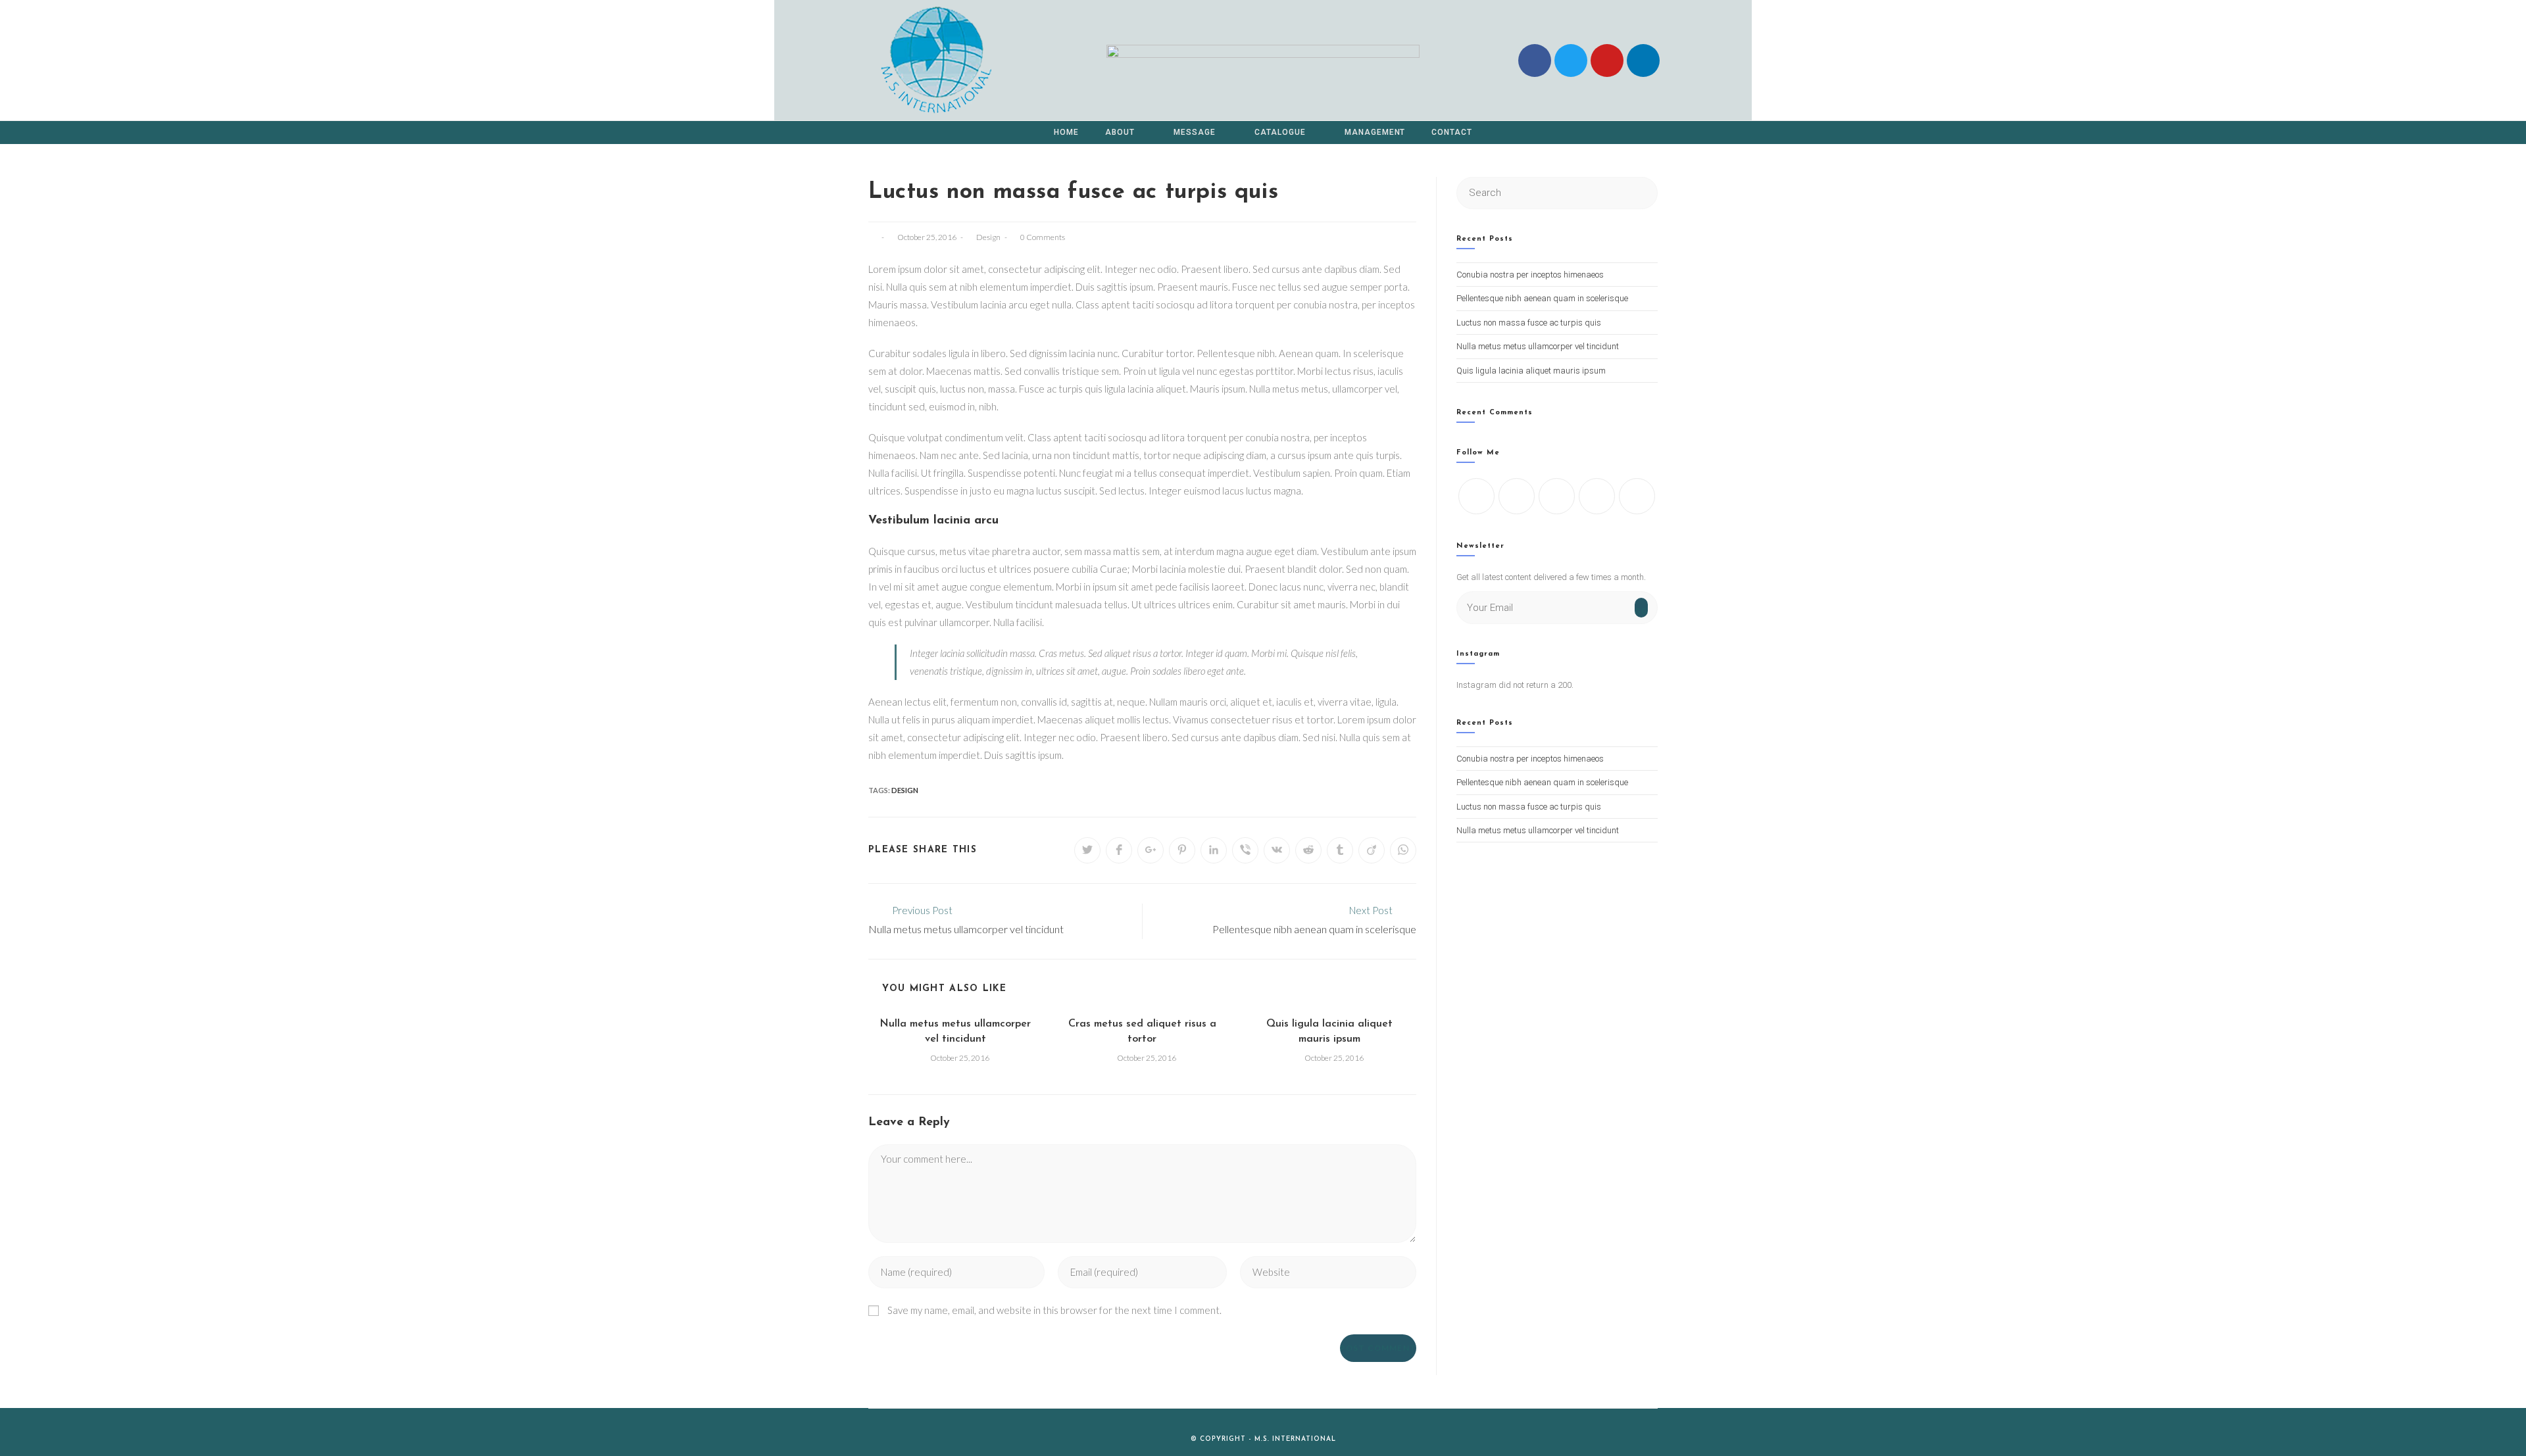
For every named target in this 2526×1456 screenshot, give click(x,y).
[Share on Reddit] (1308, 850)
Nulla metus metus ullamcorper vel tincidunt (955, 1031)
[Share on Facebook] (1119, 850)
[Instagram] (1557, 496)
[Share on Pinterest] (1182, 850)
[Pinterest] (1637, 496)
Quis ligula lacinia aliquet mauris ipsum (1329, 1031)
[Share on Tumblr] (1340, 850)
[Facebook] (1535, 61)
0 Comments (1043, 237)
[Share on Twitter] (1087, 850)
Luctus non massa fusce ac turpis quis (1529, 323)
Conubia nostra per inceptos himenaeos (1530, 275)
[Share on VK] (1277, 850)
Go (1641, 612)
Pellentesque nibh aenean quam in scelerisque (1542, 298)
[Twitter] (1476, 496)
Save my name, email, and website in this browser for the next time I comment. (1054, 1310)
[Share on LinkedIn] (1214, 850)
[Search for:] (1557, 192)
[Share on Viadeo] (1372, 850)
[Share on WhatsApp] (1403, 850)
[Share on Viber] (1245, 850)
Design (988, 237)
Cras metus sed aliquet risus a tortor (1142, 1031)
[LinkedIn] (1597, 496)
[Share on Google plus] (1151, 850)
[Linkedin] (1643, 61)
